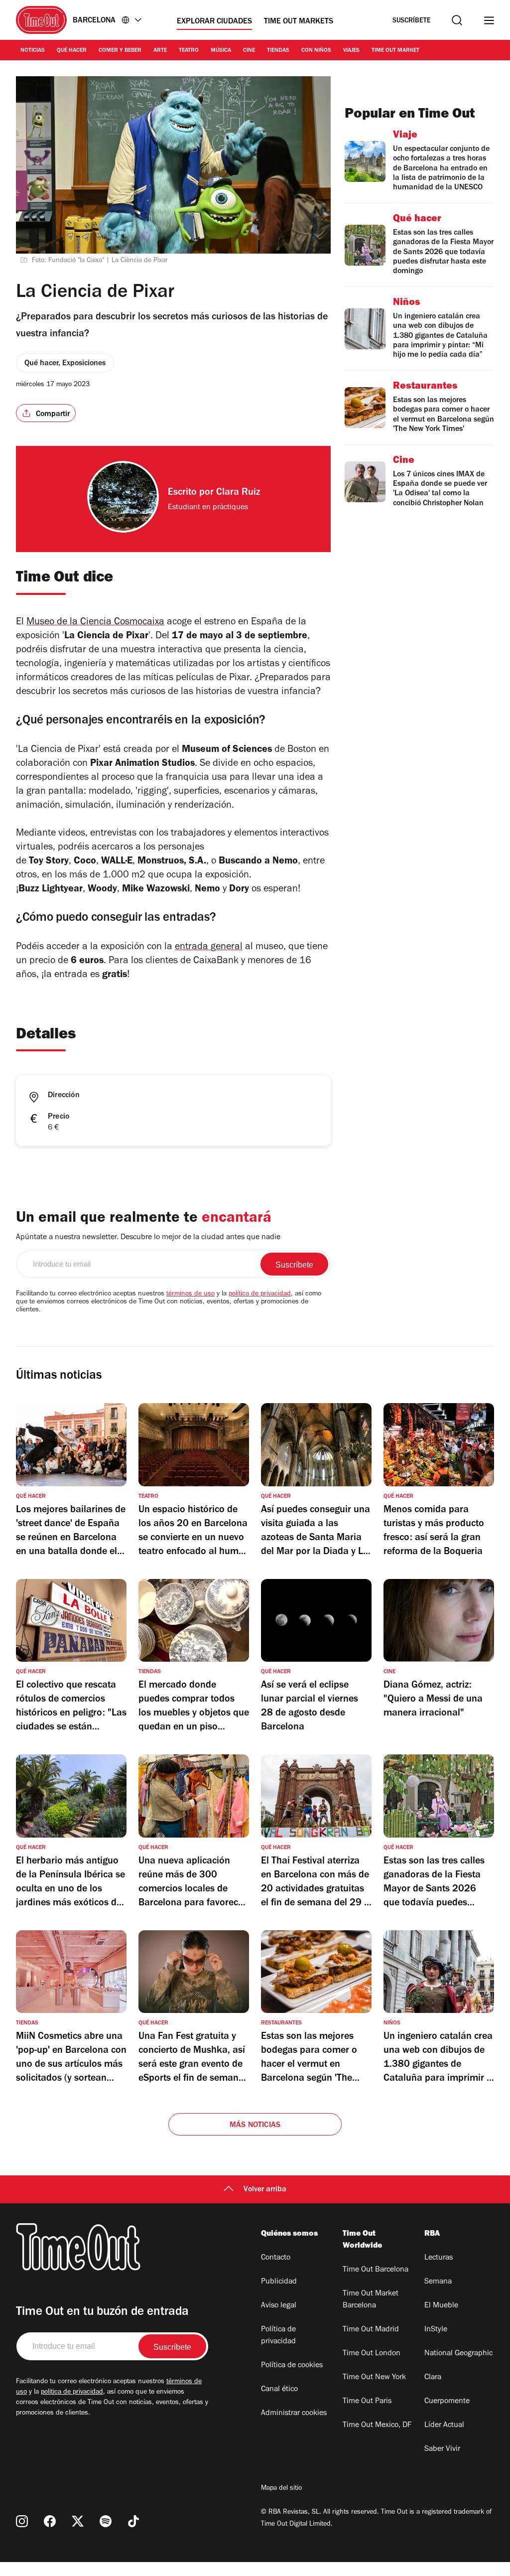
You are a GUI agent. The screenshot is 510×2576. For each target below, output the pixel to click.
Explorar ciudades (214, 22)
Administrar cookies (294, 2414)
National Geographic (458, 2354)
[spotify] (106, 2521)
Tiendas (278, 51)
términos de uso (191, 1294)
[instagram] (22, 2521)
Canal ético (279, 2390)
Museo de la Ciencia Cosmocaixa (95, 623)
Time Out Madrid (371, 2330)
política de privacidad (260, 1294)
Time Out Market (395, 51)
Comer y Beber (120, 51)
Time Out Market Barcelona (371, 2300)
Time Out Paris (367, 2402)
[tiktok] (133, 2521)
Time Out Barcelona (376, 2270)
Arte (160, 51)
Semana (438, 2282)
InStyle (436, 2330)
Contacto (276, 2258)
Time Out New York (374, 2378)
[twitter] (78, 2521)
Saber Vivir (442, 2449)
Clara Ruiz (238, 493)
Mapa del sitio (281, 2489)
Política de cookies (292, 2366)
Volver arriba (265, 2190)
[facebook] (50, 2521)
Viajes (351, 51)
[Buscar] (457, 20)
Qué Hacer (72, 51)
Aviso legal (279, 2306)
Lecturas (439, 2258)
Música (221, 51)
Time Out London (372, 2354)
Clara (433, 2378)
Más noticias (255, 2126)
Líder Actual (444, 2426)
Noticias (33, 51)
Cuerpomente (447, 2402)
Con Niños (316, 51)
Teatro (189, 51)
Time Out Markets (299, 22)
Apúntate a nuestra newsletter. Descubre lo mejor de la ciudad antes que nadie (148, 1238)
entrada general (209, 948)
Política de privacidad (278, 2336)
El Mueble (441, 2306)
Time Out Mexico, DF (377, 2426)
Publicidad (279, 2282)
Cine (249, 51)
